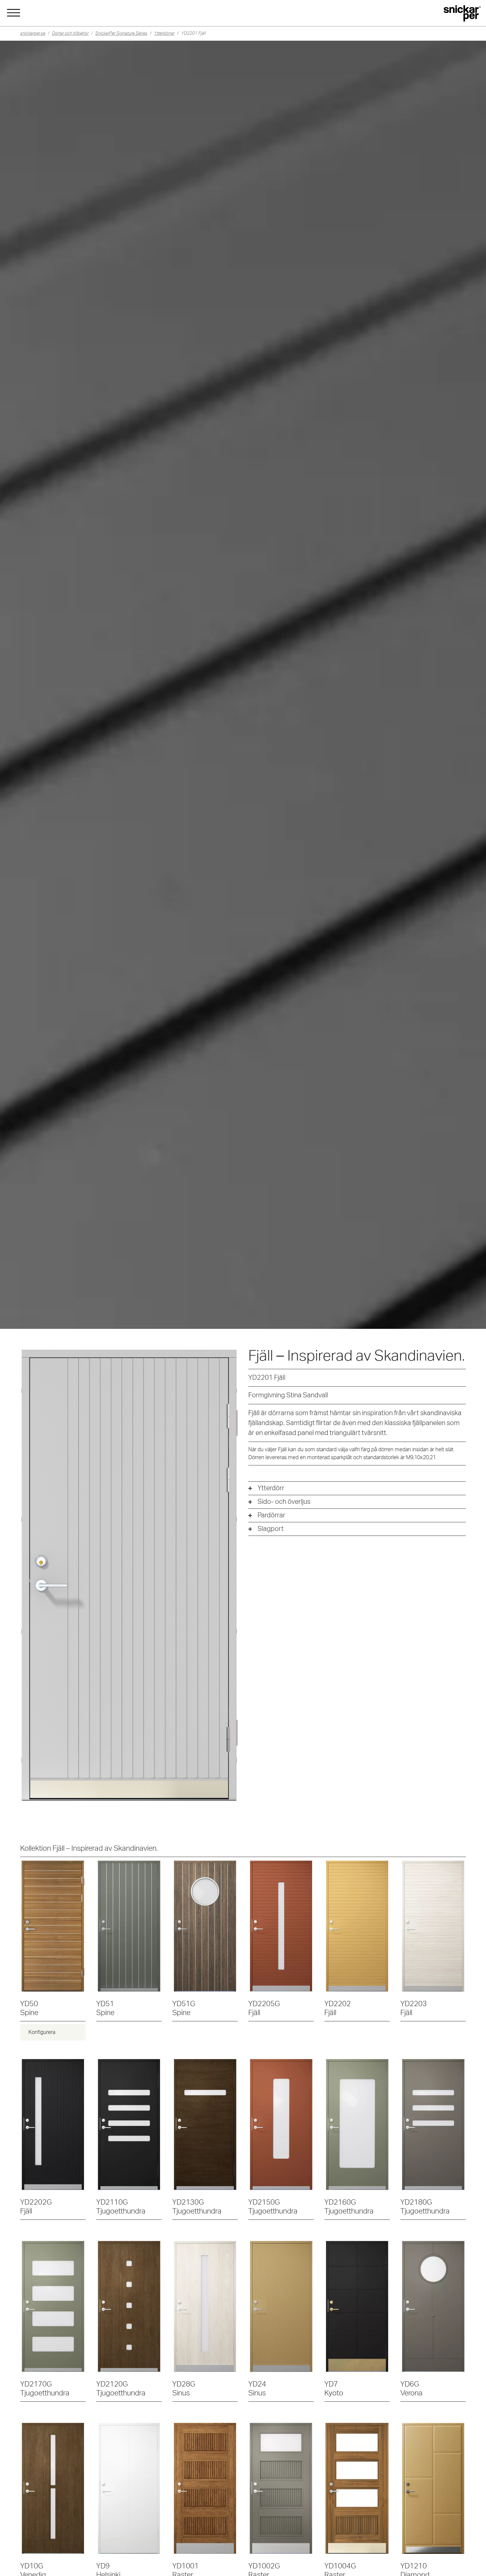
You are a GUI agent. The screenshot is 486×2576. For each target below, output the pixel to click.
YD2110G (121, 2207)
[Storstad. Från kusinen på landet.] (357, 2306)
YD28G (184, 2389)
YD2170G (45, 2389)
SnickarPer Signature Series (121, 33)
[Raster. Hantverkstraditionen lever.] (205, 2488)
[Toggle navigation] (14, 12)
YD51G (184, 2008)
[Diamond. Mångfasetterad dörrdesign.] (433, 2488)
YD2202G (36, 2207)
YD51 (105, 2008)
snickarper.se (33, 33)
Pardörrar (271, 1515)
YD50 (29, 2008)
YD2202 (338, 2008)
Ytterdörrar (164, 33)
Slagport (271, 1529)
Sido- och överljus (284, 1502)
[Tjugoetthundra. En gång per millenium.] (129, 2125)
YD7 (334, 2389)
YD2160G (349, 2207)
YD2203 (414, 2008)
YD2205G (264, 2008)
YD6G (411, 2389)
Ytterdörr (271, 1488)
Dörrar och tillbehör (70, 33)
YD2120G (121, 2389)
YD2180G (425, 2207)
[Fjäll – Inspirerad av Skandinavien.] (281, 1926)
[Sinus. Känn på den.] (205, 2306)
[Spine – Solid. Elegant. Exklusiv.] (53, 1926)
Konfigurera (42, 2032)
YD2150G (273, 2207)
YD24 (257, 2389)
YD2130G (197, 2207)
